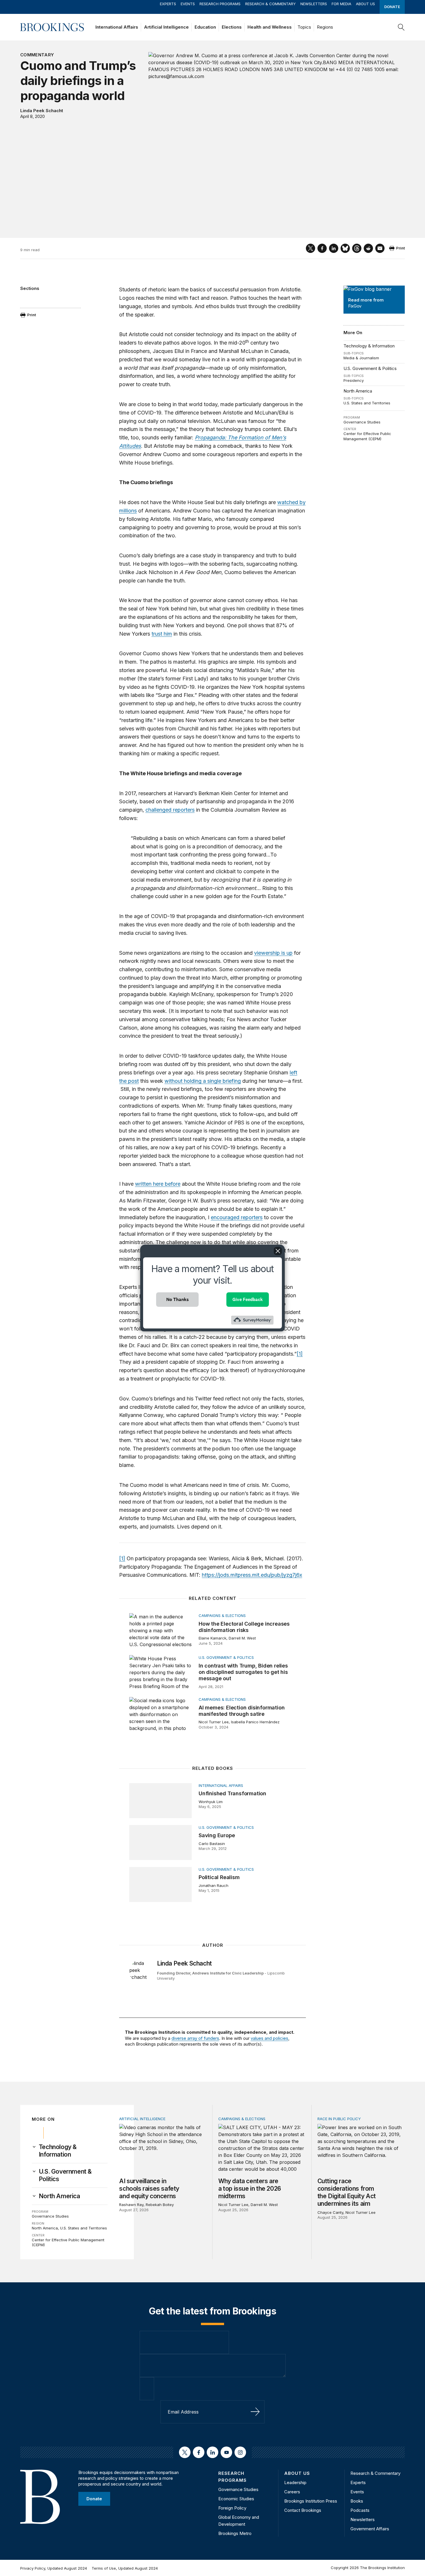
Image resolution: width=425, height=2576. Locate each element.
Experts (168, 4)
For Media (341, 4)
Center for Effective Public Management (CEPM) (367, 436)
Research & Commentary (270, 4)
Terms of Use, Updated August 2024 (125, 2568)
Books (357, 2501)
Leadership (295, 2482)
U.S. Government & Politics (370, 368)
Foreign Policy (232, 2508)
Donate (392, 7)
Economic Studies (236, 2499)
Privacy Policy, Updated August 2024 (54, 2568)
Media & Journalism (361, 358)
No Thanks (178, 1299)
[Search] (401, 27)
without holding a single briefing (203, 1081)
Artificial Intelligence (166, 27)
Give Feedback (248, 1299)
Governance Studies (362, 422)
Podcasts (360, 2510)
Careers (292, 2492)
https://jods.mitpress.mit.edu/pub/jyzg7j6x (252, 1575)
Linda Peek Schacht (42, 111)
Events (188, 4)
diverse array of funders (195, 2038)
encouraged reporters (237, 1217)
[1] (300, 1354)
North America (358, 391)
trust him (162, 634)
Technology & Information (369, 346)
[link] (73, 2151)
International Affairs (117, 27)
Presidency (354, 380)
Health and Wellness (270, 27)
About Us (365, 4)
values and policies (269, 2038)
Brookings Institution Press (311, 2501)
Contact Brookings (303, 2510)
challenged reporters (170, 810)
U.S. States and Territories (367, 403)
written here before (158, 1184)
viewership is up (273, 953)
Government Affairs (370, 2529)
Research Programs (220, 4)
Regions (325, 27)
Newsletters (314, 4)
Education (205, 27)
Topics (304, 27)
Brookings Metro (235, 2533)
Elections (232, 27)
